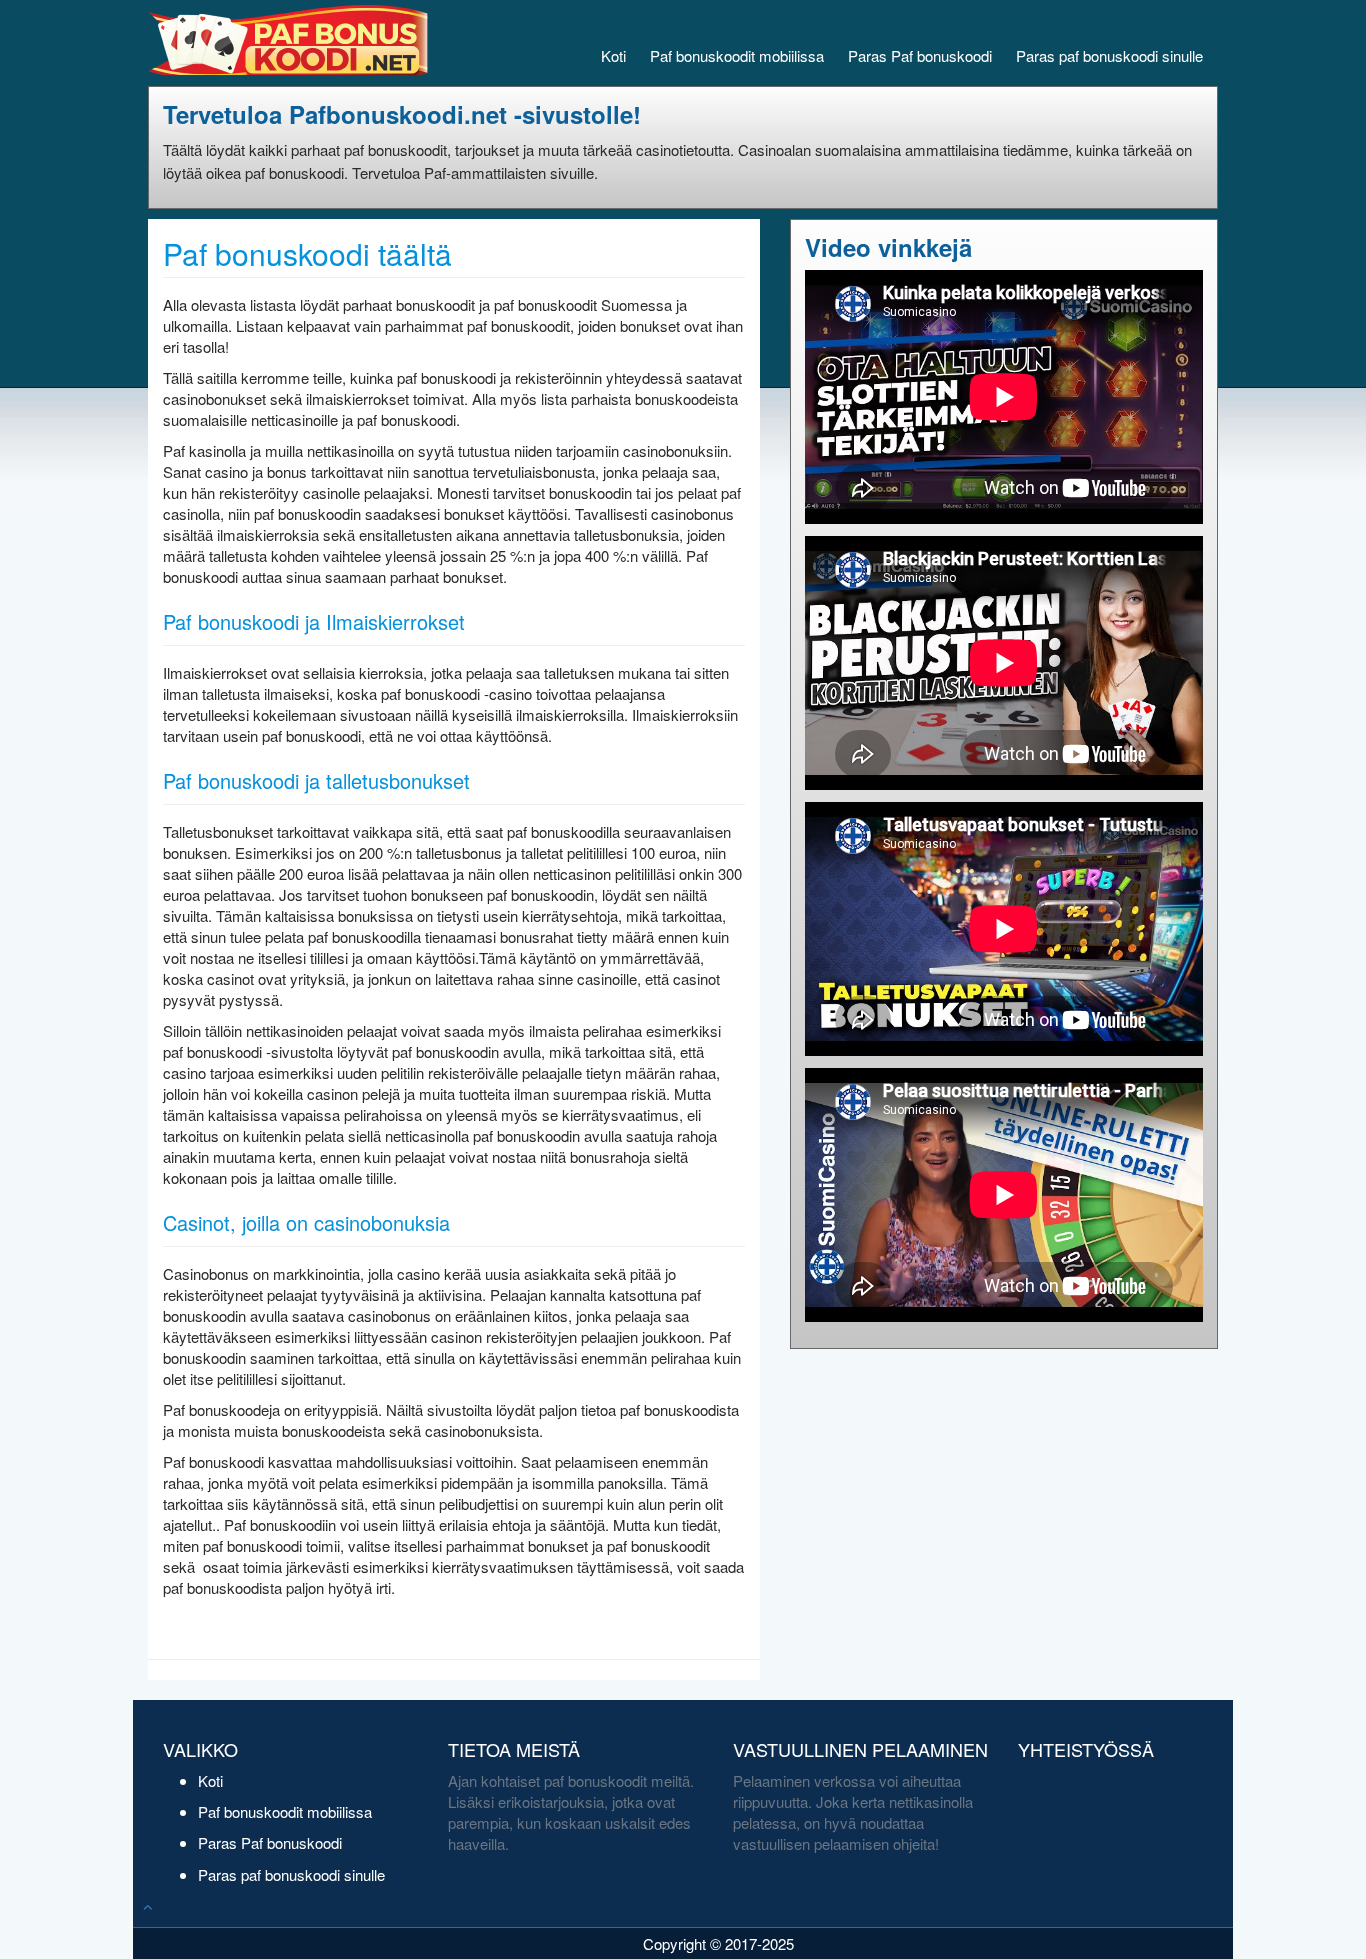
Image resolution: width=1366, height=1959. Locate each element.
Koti (613, 55)
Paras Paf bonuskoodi (920, 55)
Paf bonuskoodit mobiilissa (737, 55)
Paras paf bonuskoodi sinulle (1109, 55)
